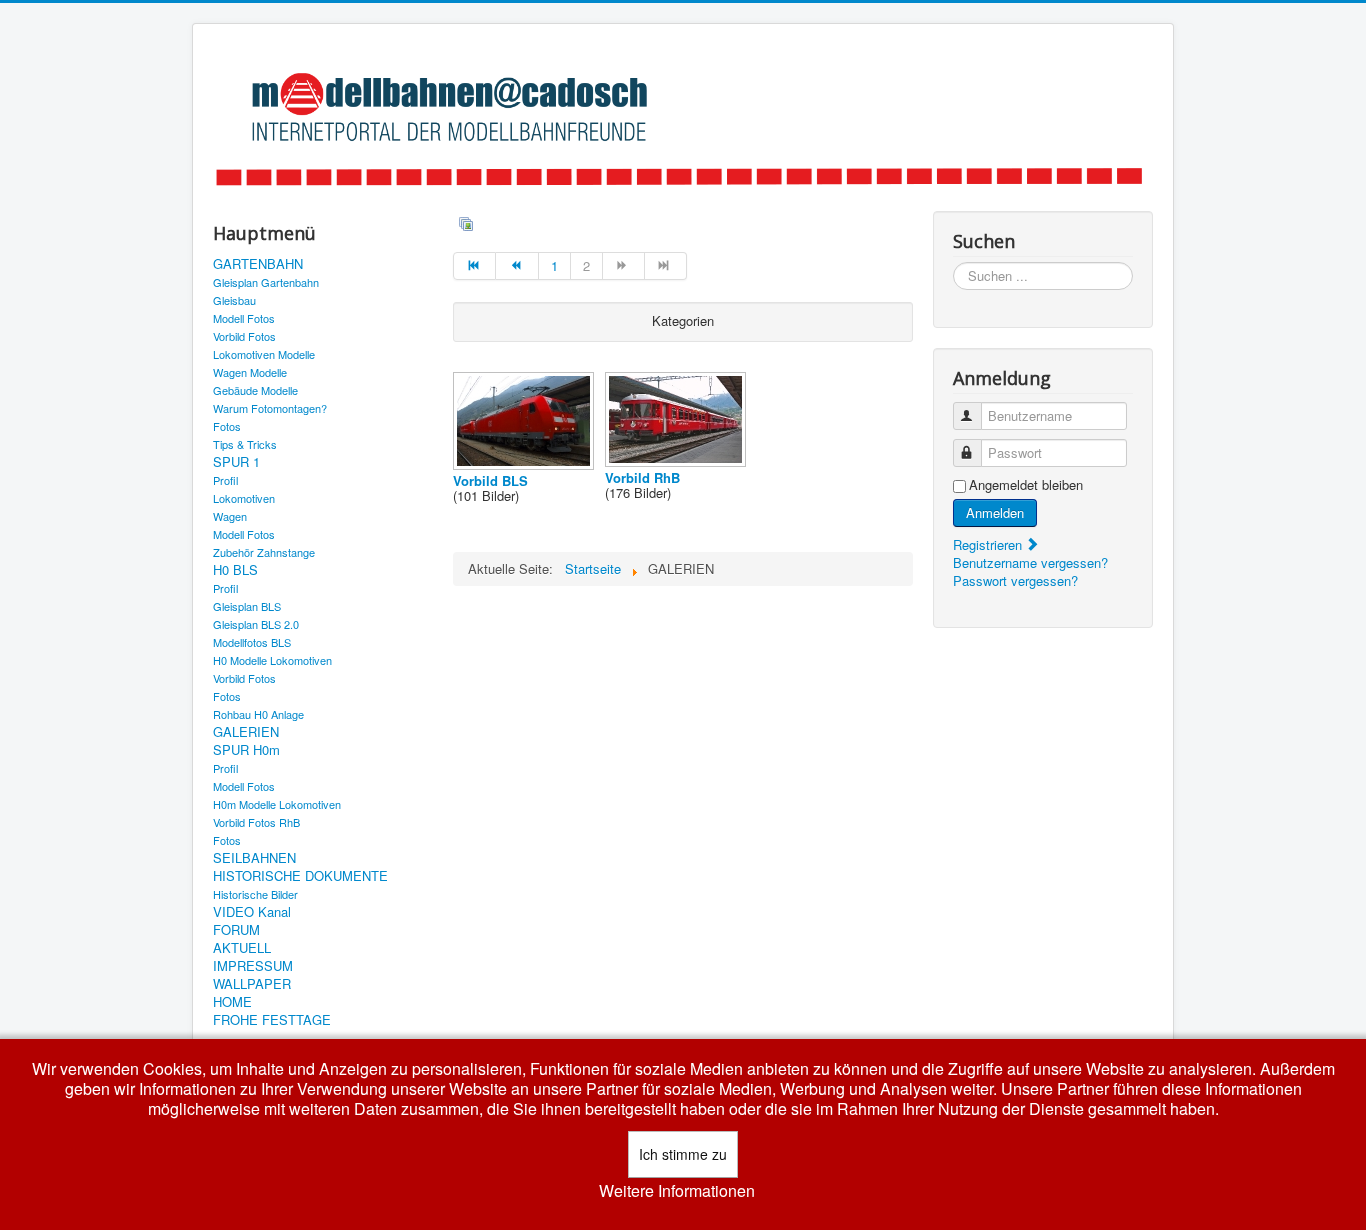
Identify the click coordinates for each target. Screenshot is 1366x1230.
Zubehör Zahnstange (264, 552)
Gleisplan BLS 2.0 (256, 624)
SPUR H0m (246, 750)
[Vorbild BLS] (525, 464)
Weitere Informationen (677, 1191)
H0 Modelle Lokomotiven (272, 660)
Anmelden (995, 512)
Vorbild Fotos (244, 336)
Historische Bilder (255, 894)
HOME (232, 1002)
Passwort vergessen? (1015, 580)
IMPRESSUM (253, 966)
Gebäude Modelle (255, 390)
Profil (225, 480)
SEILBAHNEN (254, 858)
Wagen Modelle (250, 372)
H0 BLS (235, 570)
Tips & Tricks (245, 444)
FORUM (236, 930)
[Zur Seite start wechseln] (474, 266)
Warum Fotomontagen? (270, 408)
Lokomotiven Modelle (264, 354)
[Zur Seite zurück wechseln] (517, 266)
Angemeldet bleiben (1026, 485)
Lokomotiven (244, 498)
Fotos (227, 426)
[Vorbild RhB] (677, 461)
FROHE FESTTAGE (272, 1020)
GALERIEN (246, 732)
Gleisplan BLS (247, 606)
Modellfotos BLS (252, 642)
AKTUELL (242, 948)
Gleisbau (234, 300)
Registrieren (989, 544)
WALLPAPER (252, 984)
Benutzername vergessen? (1030, 562)
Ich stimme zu (683, 1154)
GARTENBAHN (258, 264)
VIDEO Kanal (252, 912)
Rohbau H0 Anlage (258, 714)
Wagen (230, 516)
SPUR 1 (236, 462)
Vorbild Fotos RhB (256, 822)
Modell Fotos (244, 318)
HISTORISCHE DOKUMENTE (300, 876)
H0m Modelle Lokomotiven (277, 804)
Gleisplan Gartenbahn (266, 282)
